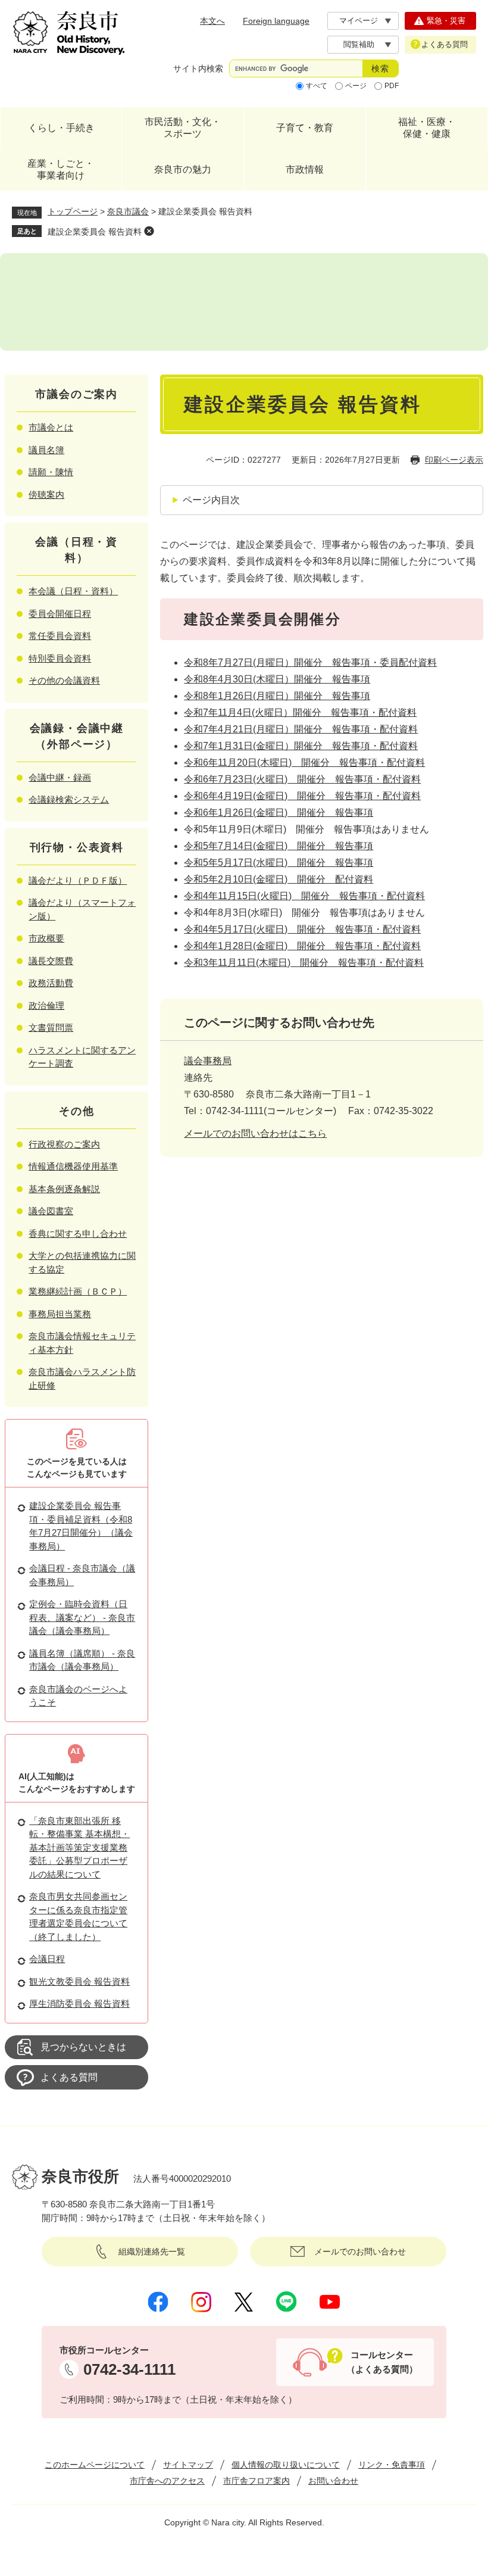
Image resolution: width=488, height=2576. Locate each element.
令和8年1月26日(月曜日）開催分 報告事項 (277, 696)
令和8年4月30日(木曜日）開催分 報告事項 (277, 679)
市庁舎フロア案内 (256, 2481)
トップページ (73, 211)
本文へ (212, 21)
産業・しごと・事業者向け (61, 169)
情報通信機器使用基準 (73, 1166)
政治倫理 (46, 1005)
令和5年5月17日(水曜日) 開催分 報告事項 (279, 863)
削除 (149, 231)
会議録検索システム (69, 799)
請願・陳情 (51, 472)
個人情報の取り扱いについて (286, 2465)
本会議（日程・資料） (73, 591)
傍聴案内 (46, 495)
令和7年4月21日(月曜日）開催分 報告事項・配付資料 (301, 729)
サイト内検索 (198, 68)
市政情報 (305, 169)
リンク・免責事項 (392, 2465)
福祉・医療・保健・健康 (427, 128)
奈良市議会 (128, 211)
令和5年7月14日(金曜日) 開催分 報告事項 (279, 846)
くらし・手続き (61, 128)
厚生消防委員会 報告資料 (79, 2003)
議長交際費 (51, 961)
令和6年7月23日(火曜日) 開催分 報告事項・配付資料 (302, 779)
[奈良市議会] (244, 302)
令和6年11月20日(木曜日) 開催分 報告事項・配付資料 (304, 762)
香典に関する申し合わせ (78, 1234)
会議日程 (47, 1959)
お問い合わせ (333, 2481)
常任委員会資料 (60, 636)
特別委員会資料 (60, 658)
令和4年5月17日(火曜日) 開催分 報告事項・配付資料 (302, 929)
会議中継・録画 (60, 777)
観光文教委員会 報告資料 (79, 1981)
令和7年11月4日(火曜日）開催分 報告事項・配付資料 (300, 712)
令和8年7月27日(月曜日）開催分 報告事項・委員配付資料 (310, 662)
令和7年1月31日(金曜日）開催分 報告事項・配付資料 (301, 746)
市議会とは (51, 427)
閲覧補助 (359, 44)
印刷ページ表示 (454, 460)
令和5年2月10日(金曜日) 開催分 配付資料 (279, 879)
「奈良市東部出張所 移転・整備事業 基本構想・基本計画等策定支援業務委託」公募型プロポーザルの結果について (79, 1847)
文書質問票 (51, 1027)
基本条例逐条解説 (64, 1189)
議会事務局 (208, 1061)
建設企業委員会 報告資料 (95, 232)
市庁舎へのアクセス (167, 2481)
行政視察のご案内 (64, 1144)
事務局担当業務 (60, 1314)
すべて (317, 86)
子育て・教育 (305, 128)
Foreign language (276, 21)
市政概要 (46, 938)
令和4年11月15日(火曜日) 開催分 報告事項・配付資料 (304, 896)
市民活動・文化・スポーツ (183, 128)
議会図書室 (51, 1211)
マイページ (359, 21)
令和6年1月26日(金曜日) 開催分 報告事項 (279, 813)
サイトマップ (188, 2465)
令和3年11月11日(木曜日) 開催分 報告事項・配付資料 (304, 963)
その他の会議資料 (64, 680)
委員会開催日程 (60, 614)
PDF (392, 86)
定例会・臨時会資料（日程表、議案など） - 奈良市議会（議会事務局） (82, 1617)
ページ (356, 86)
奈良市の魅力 (183, 169)
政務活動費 (51, 983)
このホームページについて (95, 2465)
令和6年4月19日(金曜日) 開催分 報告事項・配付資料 (302, 796)
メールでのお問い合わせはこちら (255, 1133)
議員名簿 (46, 450)
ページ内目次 (211, 500)
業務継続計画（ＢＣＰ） (78, 1291)
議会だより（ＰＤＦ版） (78, 880)
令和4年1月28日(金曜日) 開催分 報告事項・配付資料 (302, 946)
